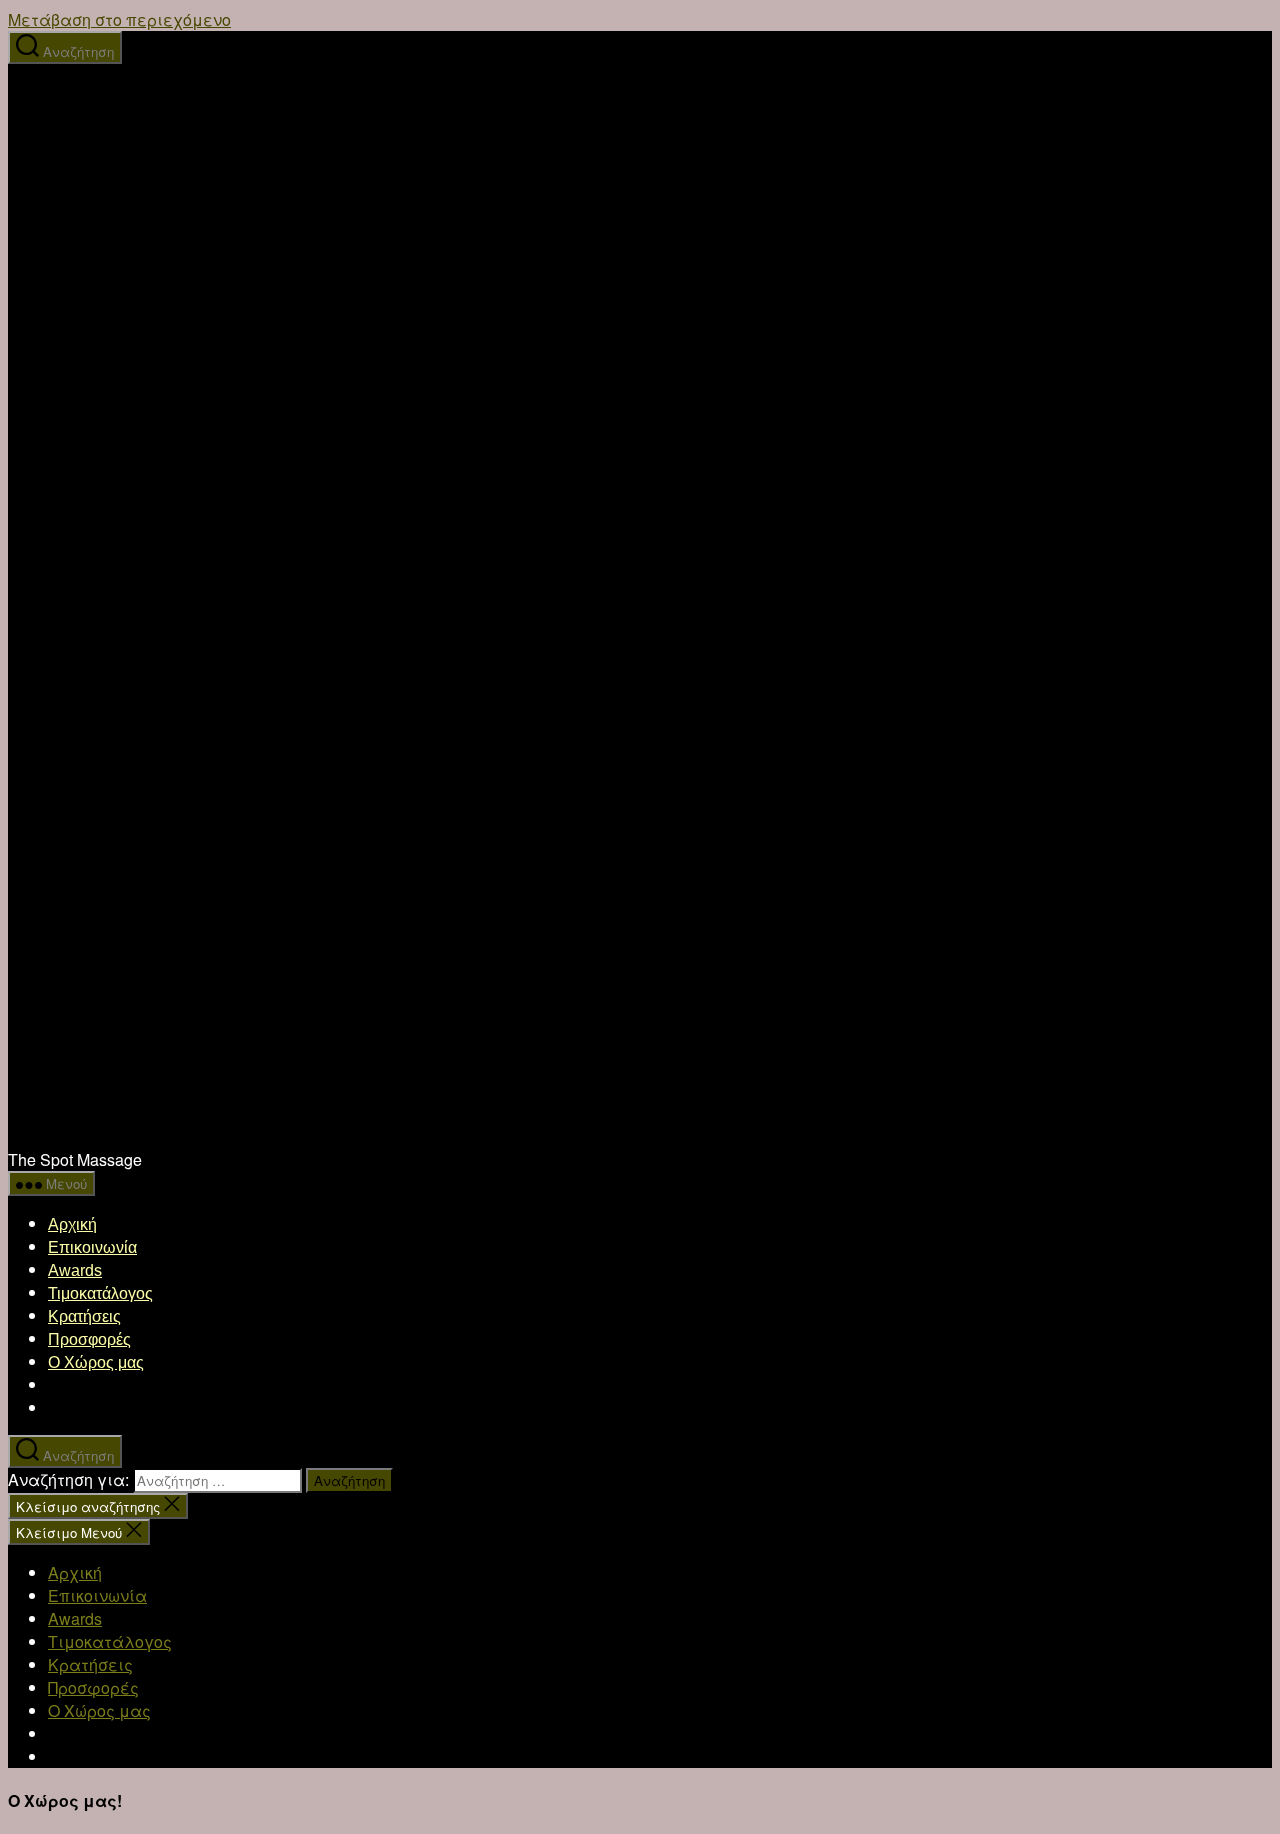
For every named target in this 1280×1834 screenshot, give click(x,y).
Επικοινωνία (92, 1247)
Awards (75, 1270)
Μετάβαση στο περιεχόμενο (119, 19)
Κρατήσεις (84, 1316)
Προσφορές (89, 1339)
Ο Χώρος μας (96, 1362)
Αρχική (72, 1224)
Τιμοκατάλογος (100, 1293)
